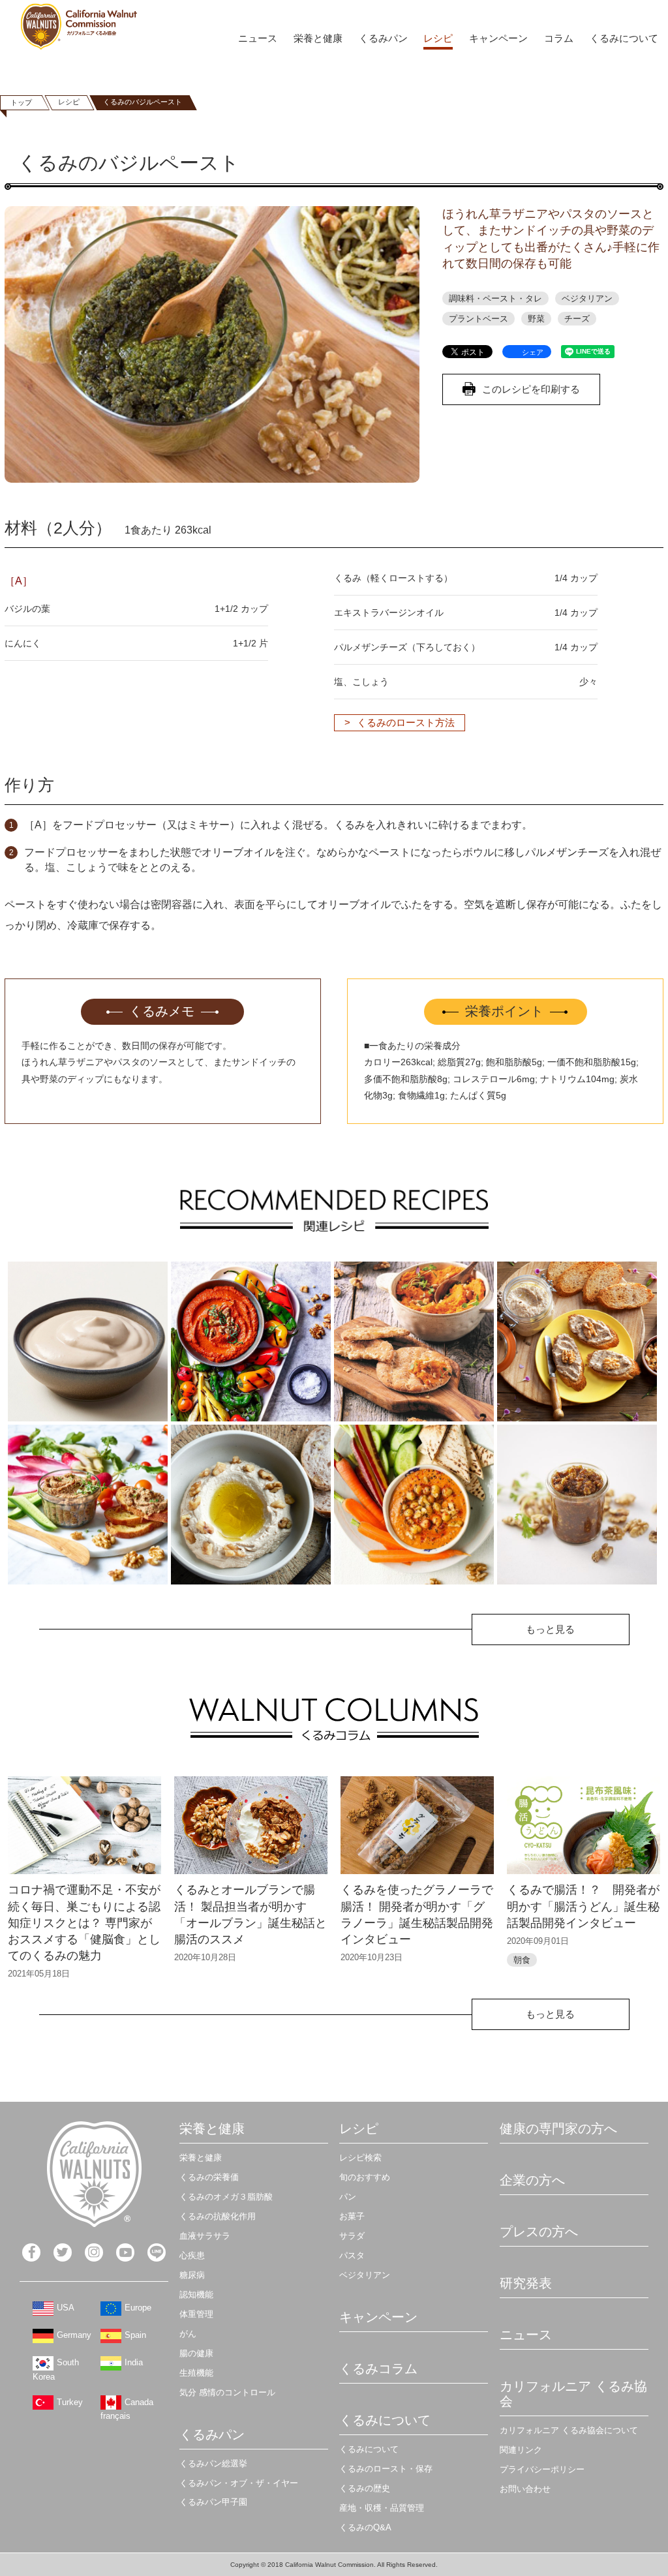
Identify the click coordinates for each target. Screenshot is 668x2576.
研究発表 (526, 2283)
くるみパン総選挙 (213, 2463)
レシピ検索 (360, 2158)
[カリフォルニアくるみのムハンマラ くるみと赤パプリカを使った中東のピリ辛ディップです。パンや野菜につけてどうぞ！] (251, 1341)
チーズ (577, 319)
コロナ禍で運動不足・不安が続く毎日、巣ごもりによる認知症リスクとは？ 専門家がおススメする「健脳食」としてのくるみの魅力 (84, 1923)
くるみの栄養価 (209, 2177)
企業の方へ (532, 2180)
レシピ (438, 38)
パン (348, 2197)
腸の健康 (196, 2353)
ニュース (258, 38)
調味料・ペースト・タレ (495, 298)
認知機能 (196, 2295)
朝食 (522, 1960)
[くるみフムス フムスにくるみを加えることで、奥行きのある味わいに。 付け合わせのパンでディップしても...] (251, 1505)
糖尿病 (192, 2275)
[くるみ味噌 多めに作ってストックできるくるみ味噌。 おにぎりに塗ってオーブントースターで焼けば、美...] (577, 1505)
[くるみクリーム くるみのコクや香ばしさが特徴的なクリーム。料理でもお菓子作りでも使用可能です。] (88, 1341)
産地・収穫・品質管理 (382, 2508)
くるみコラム (378, 2369)
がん (188, 2334)
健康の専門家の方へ (558, 2129)
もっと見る (550, 1629)
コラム (559, 38)
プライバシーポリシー (542, 2469)
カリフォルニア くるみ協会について (569, 2430)
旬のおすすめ (365, 2177)
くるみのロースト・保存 (386, 2469)
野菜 (536, 319)
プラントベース (478, 319)
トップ (21, 102)
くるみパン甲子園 (213, 2502)
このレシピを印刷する (531, 389)
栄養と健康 (318, 38)
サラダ (352, 2236)
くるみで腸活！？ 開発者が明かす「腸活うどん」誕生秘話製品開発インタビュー (583, 1906)
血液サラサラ (205, 2236)
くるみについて (624, 38)
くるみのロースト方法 (406, 722)
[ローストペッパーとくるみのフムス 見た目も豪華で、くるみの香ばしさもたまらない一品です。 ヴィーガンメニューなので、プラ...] (414, 1505)
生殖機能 (196, 2373)
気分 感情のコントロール (227, 2392)
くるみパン (383, 38)
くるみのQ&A (365, 2527)
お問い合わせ (525, 2489)
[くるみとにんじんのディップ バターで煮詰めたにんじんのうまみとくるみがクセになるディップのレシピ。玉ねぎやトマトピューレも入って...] (414, 1341)
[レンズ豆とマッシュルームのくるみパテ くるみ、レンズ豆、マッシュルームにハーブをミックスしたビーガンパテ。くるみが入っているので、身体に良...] (88, 1505)
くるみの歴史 (365, 2488)
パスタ (352, 2255)
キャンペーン (498, 38)
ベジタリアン (587, 298)
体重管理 (196, 2314)
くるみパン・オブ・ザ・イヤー (239, 2483)
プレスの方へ (539, 2232)
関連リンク (521, 2450)
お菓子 (352, 2216)
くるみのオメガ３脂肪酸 (226, 2197)
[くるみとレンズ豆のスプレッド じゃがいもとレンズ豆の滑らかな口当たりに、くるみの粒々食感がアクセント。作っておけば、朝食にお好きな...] (577, 1341)
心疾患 (192, 2255)
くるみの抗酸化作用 (218, 2216)
